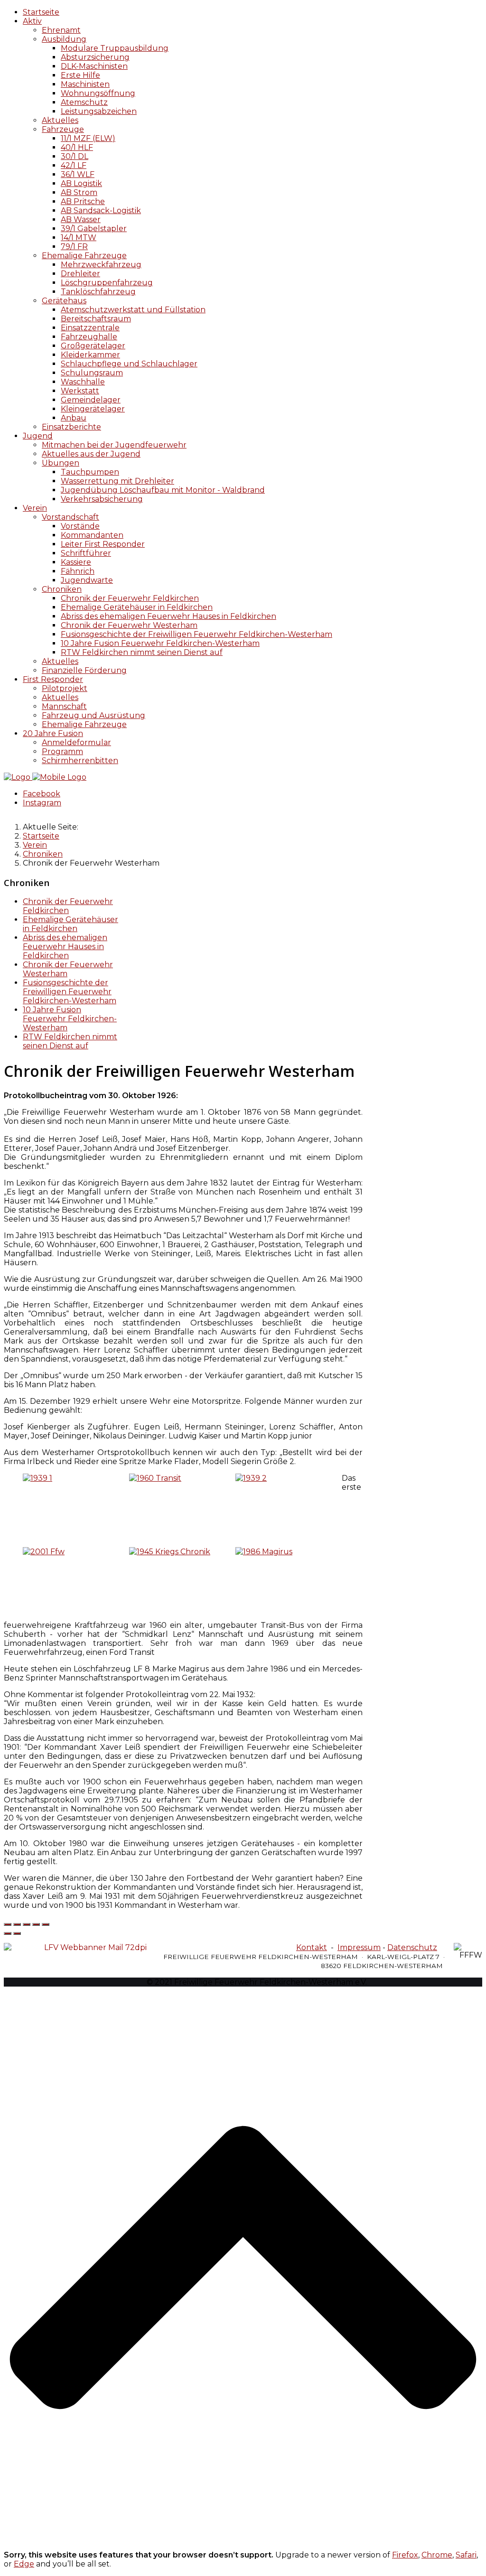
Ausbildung (64, 39)
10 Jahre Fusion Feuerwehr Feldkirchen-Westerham (160, 643)
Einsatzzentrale (90, 328)
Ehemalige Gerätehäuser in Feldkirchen (137, 607)
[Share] (17, 1924)
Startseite (41, 12)
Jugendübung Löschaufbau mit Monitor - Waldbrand (163, 490)
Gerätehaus (64, 301)
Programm (62, 751)
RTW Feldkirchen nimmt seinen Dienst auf (142, 652)
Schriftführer (86, 553)
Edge (24, 2564)
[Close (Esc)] (8, 1924)
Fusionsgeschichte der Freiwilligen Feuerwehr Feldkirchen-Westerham (196, 634)
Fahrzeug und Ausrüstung (93, 715)
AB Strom (79, 192)
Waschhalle (83, 382)
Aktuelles (60, 120)
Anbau (74, 418)
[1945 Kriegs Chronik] (170, 1552)
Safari (466, 2555)
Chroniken (62, 589)
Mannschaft (64, 706)
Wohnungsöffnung (98, 93)
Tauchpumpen (90, 472)
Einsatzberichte (71, 427)
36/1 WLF (78, 174)
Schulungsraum (92, 373)
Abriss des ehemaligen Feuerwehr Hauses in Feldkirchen (168, 616)
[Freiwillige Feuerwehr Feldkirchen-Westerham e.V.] (45, 777)
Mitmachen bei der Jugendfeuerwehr (114, 445)
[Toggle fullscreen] (36, 1924)
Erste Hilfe (80, 75)
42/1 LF (74, 165)
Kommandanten (92, 535)
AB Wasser (81, 219)
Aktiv (32, 21)
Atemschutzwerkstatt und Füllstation (133, 310)
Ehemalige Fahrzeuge (84, 256)
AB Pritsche (83, 201)
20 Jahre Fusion (53, 733)
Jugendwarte (87, 580)
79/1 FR (74, 247)
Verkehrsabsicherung (102, 499)
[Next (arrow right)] (17, 1933)
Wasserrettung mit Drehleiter (117, 481)
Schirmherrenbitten (80, 761)
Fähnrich (78, 571)
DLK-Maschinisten (94, 66)
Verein (35, 508)
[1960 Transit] (155, 1478)
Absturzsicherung (95, 57)
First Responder (53, 679)
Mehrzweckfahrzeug (101, 265)
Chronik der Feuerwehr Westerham (129, 625)
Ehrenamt (61, 30)
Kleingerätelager (93, 409)
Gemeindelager (91, 400)
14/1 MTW (79, 238)
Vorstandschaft (70, 517)
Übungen (61, 463)
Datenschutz (412, 1947)
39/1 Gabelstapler (94, 229)
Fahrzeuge (63, 129)
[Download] (27, 1924)
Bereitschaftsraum (96, 319)
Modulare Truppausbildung (115, 48)
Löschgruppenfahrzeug (107, 283)
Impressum (359, 1947)
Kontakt (312, 1947)
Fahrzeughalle (89, 337)
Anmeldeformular (76, 742)
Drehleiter (80, 274)
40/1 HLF (77, 147)
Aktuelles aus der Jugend (91, 454)
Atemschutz (84, 102)
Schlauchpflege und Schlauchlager (129, 364)
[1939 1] (37, 1478)
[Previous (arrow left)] (8, 1933)
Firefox (405, 2555)
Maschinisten (85, 84)
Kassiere (76, 562)
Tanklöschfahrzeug (98, 292)
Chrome (437, 2555)
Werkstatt (80, 391)
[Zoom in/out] (46, 1924)
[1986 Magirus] (264, 1552)
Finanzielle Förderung (84, 670)
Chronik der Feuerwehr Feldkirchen (130, 598)
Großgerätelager (93, 346)
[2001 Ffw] (44, 1552)
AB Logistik (81, 183)
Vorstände (80, 526)
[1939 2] (251, 1478)
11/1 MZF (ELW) (88, 138)
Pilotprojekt (65, 688)
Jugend (38, 436)
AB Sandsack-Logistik (101, 210)
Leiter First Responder (103, 544)
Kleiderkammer (90, 355)
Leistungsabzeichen (99, 111)
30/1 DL (75, 156)
